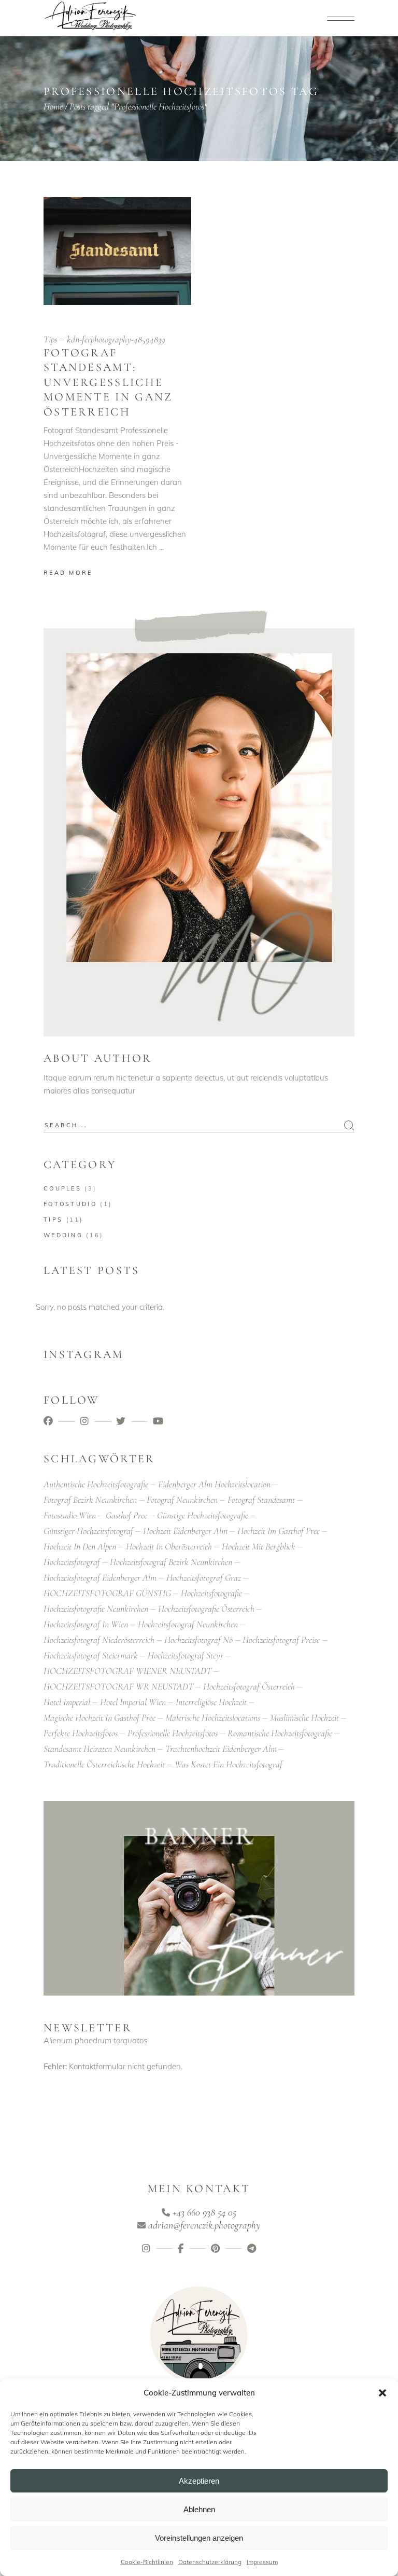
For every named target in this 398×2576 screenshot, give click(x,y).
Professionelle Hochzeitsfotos (173, 1733)
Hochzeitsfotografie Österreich (206, 1609)
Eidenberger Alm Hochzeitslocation (214, 1484)
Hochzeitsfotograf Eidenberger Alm (100, 1577)
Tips (50, 339)
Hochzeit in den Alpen (80, 1546)
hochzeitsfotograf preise (281, 1640)
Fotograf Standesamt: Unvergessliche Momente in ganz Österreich (108, 382)
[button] (382, 2393)
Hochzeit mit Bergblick (259, 1546)
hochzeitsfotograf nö (198, 1640)
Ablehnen (199, 2509)
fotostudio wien (70, 1515)
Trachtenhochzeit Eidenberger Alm (221, 1749)
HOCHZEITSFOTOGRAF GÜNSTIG (107, 1593)
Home (53, 106)
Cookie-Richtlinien (147, 2562)
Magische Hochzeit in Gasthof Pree (99, 1718)
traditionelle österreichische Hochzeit (104, 1764)
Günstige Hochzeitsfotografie (203, 1515)
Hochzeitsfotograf (72, 1562)
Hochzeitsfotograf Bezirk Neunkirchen (171, 1562)
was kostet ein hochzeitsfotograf (229, 1764)
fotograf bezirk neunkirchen (90, 1500)
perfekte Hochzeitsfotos (81, 1733)
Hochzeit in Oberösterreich (169, 1546)
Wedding (63, 1235)
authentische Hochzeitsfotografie (96, 1484)
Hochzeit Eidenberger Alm (185, 1531)
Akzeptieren (199, 2481)
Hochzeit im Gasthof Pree (279, 1531)
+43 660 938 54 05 (204, 2212)
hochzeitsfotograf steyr (186, 1655)
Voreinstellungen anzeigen (199, 2538)
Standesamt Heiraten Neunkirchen (99, 1749)
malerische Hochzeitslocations (213, 1718)
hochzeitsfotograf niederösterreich (99, 1640)
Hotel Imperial (67, 1702)
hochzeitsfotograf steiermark (91, 1655)
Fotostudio (70, 1204)
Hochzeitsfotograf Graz (204, 1577)
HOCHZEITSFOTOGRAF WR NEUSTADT (118, 1686)
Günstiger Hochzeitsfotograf (88, 1531)
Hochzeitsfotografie (211, 1593)
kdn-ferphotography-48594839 (116, 339)
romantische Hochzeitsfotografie (280, 1733)
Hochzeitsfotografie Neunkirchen (96, 1609)
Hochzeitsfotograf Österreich (249, 1686)
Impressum (262, 2562)
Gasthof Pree (126, 1515)
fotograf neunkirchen (182, 1500)
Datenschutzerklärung (210, 2562)
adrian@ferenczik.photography (204, 2225)
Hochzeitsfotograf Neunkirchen (188, 1624)
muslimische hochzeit (304, 1718)
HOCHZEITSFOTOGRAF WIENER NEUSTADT (127, 1671)
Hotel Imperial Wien (133, 1702)
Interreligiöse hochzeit (211, 1702)
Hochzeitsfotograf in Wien (86, 1624)
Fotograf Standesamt (261, 1500)
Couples (62, 1188)
